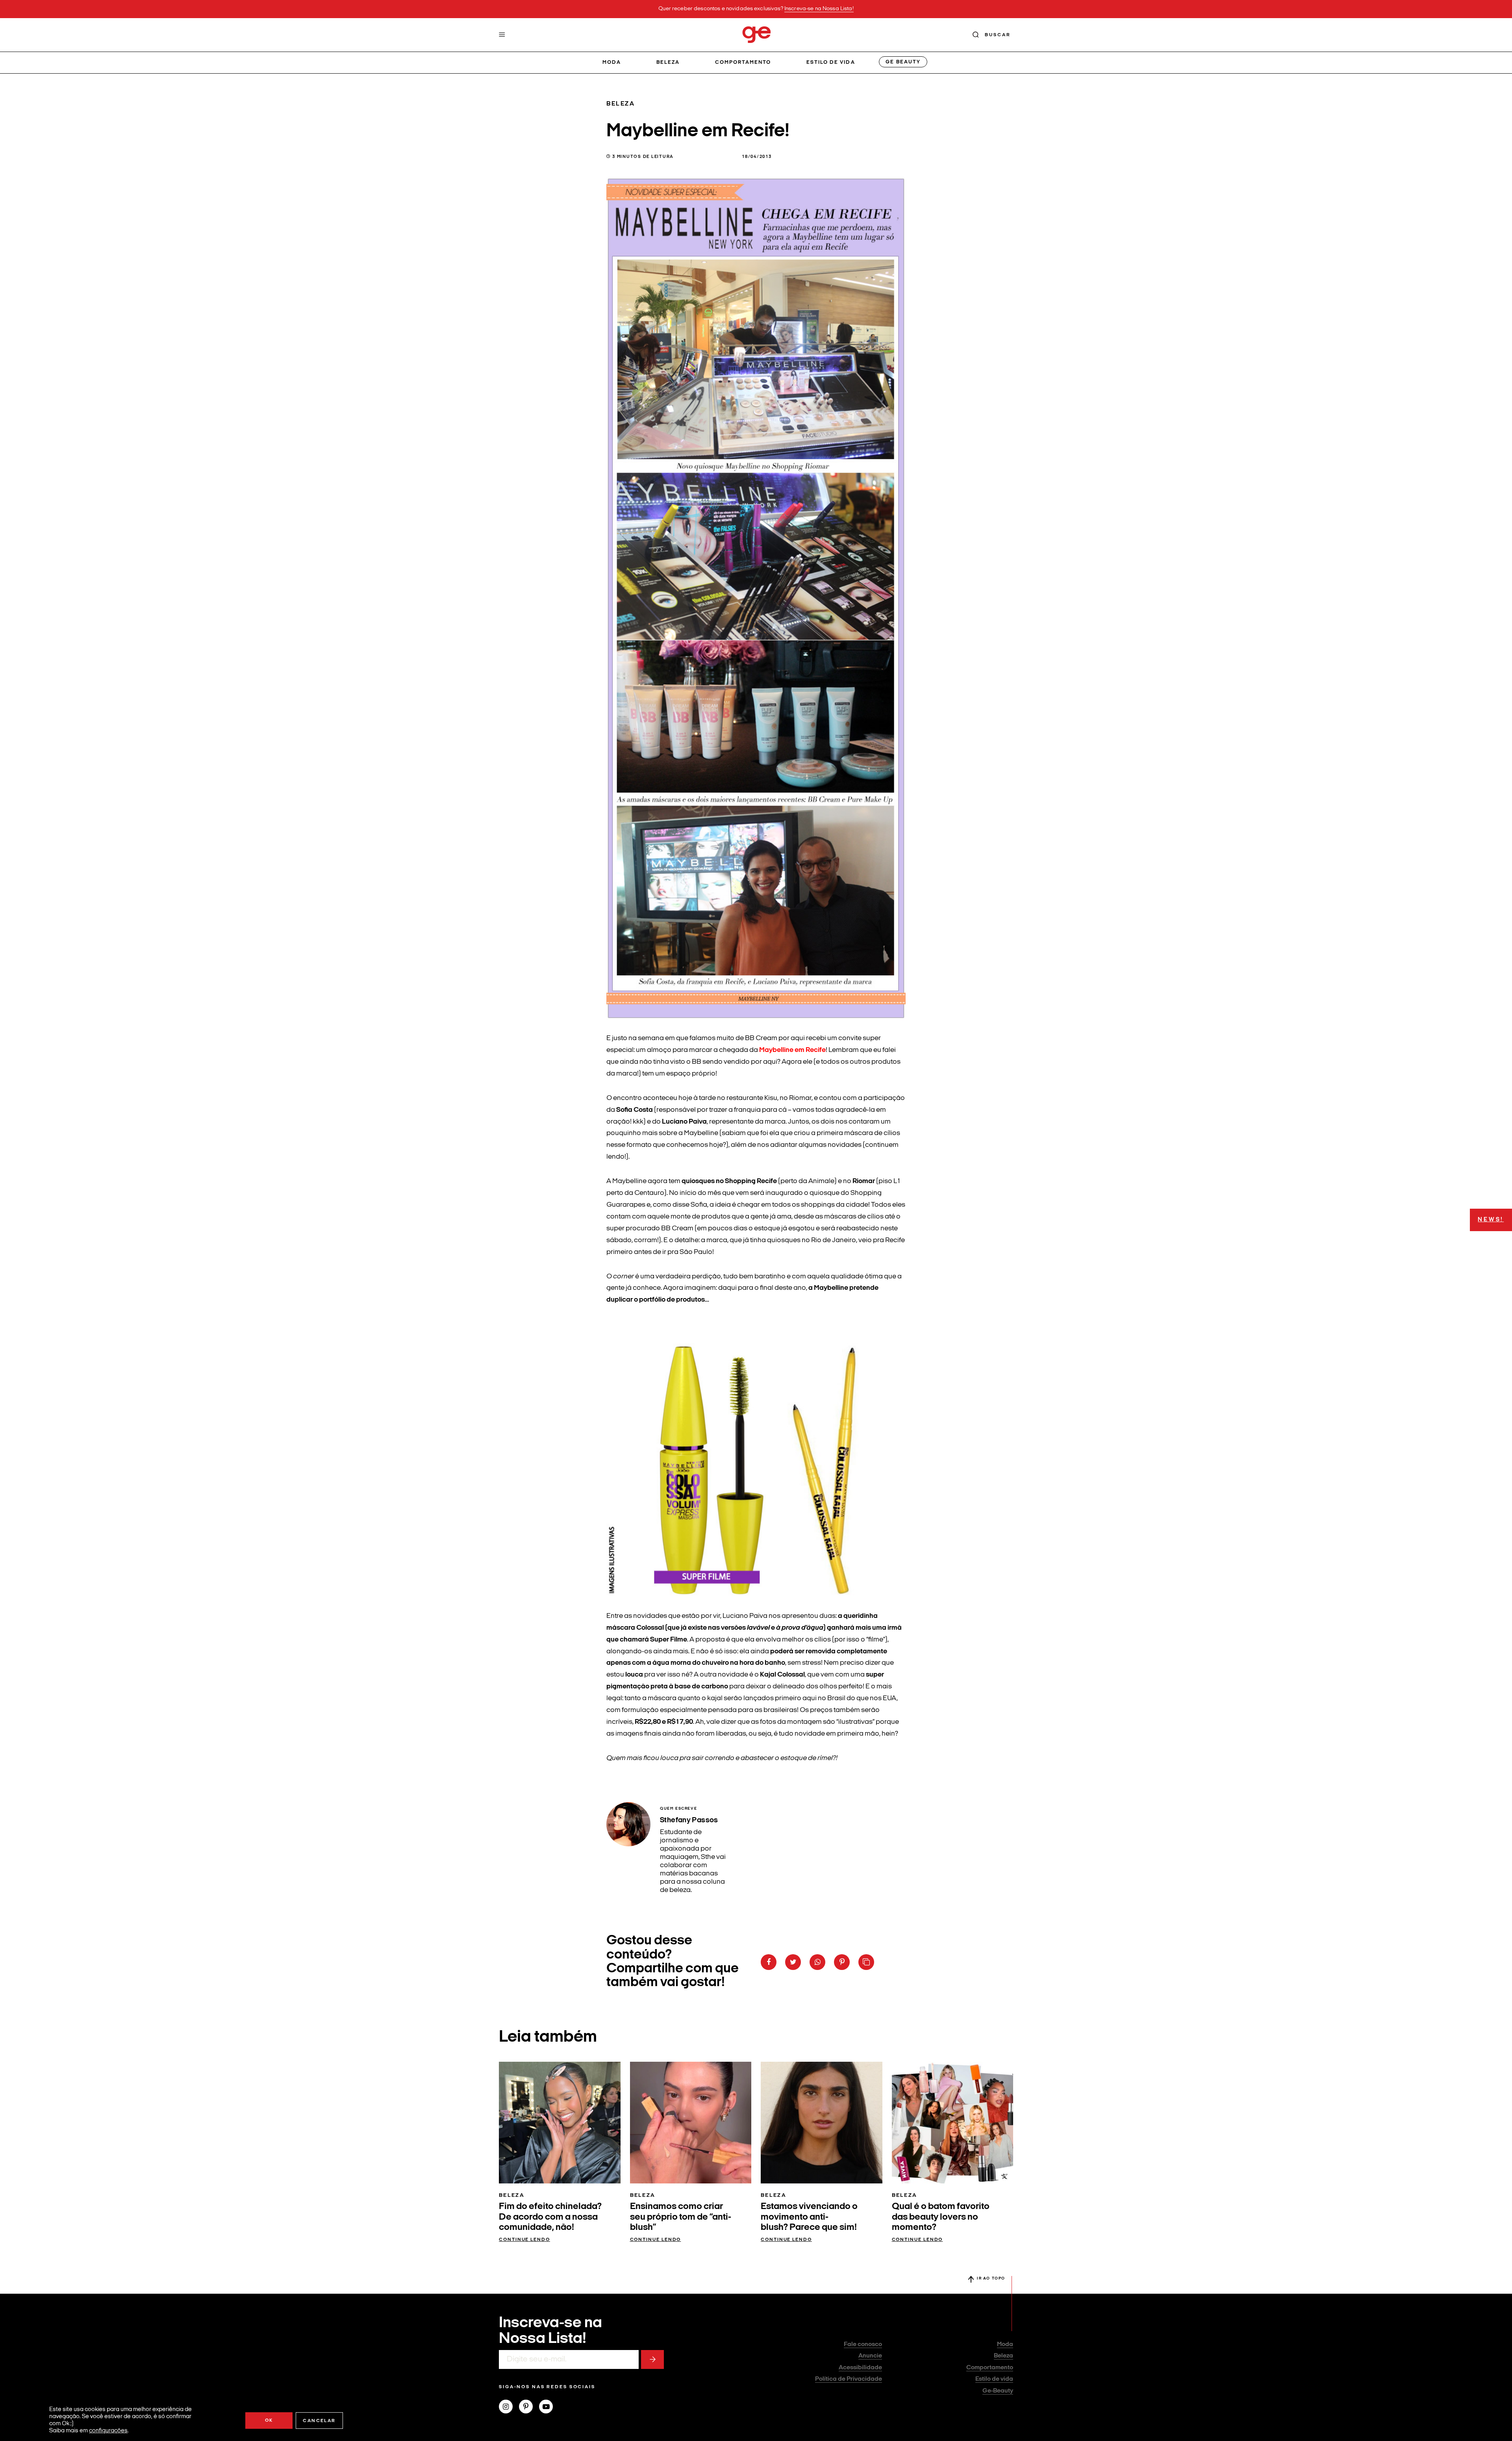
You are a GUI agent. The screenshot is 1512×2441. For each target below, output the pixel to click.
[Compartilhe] (866, 1962)
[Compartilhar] (769, 1962)
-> (652, 2359)
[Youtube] (549, 2408)
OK (269, 2421)
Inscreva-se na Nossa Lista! (819, 9)
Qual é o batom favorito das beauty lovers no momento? (941, 2217)
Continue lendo (524, 2240)
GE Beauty (903, 62)
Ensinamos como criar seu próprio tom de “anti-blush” (681, 2217)
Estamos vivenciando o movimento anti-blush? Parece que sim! (809, 2217)
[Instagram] (509, 2408)
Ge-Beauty (998, 2391)
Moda (612, 62)
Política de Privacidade (849, 2379)
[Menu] (502, 35)
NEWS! (1491, 1220)
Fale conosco (863, 2345)
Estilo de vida (831, 62)
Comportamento (743, 62)
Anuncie (870, 2356)
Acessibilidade (860, 2368)
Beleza (668, 62)
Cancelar (319, 2421)
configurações (108, 2431)
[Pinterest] (529, 2408)
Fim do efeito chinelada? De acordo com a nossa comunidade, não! (550, 2217)
